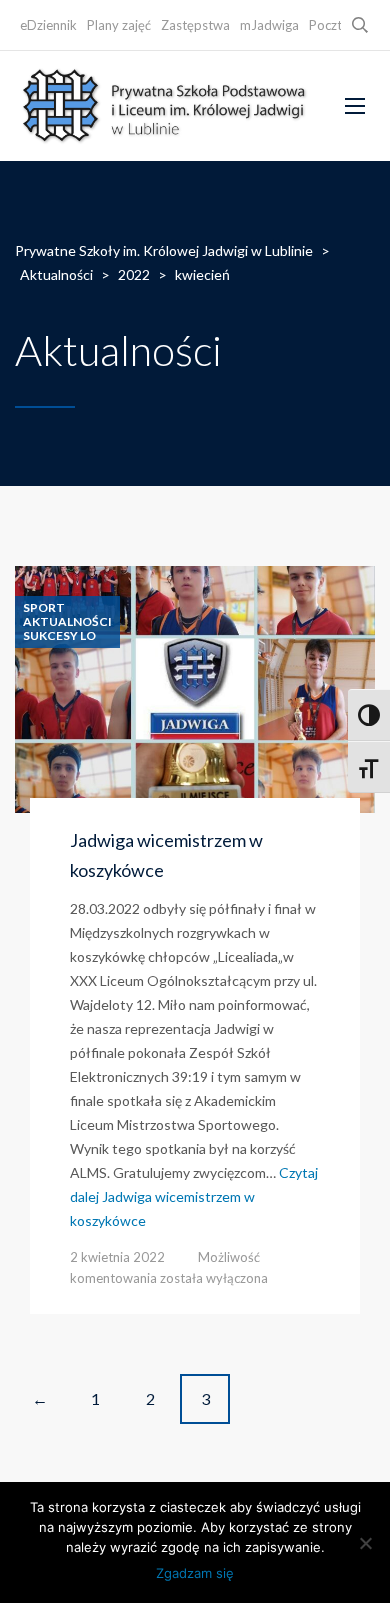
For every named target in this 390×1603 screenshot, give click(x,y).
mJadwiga (269, 25)
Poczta (329, 25)
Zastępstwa (195, 25)
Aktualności (67, 622)
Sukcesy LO (59, 636)
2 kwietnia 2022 (117, 1257)
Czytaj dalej (194, 1196)
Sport (44, 608)
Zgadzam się (195, 1573)
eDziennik (48, 25)
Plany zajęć (119, 25)
